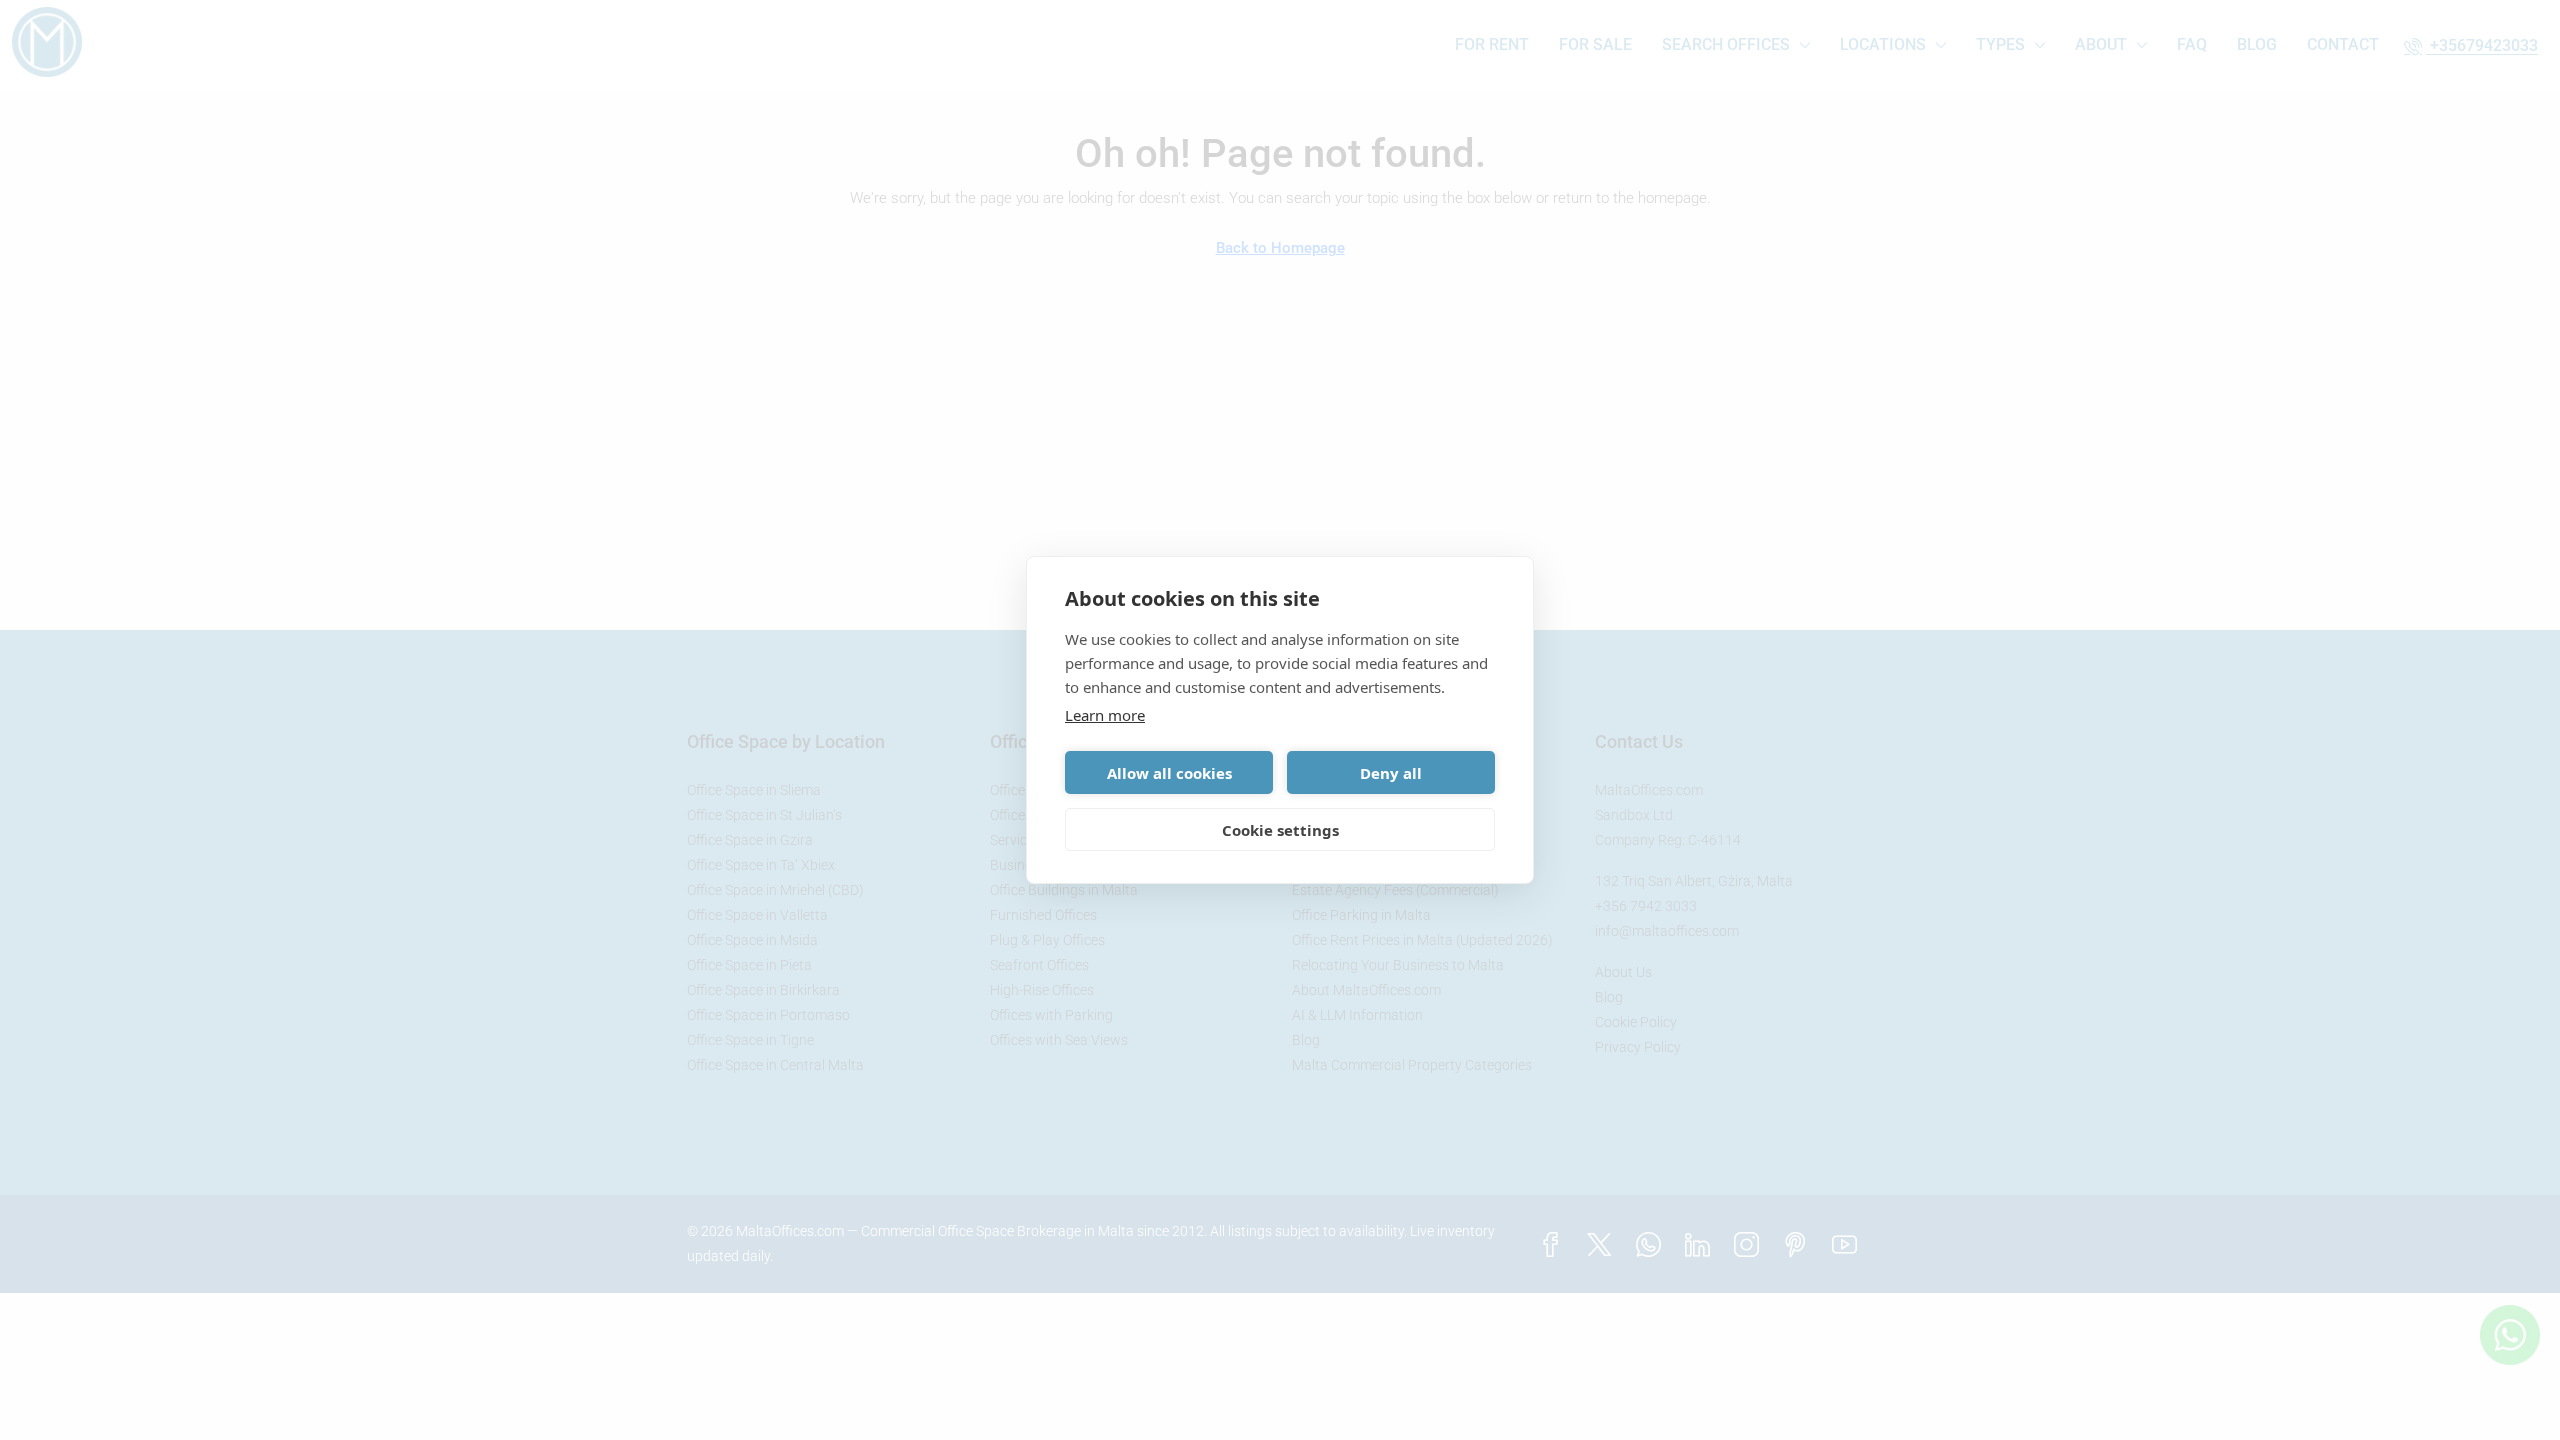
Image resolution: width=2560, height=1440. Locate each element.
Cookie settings (1280, 830)
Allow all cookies (1169, 773)
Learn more (1105, 715)
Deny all (1391, 773)
